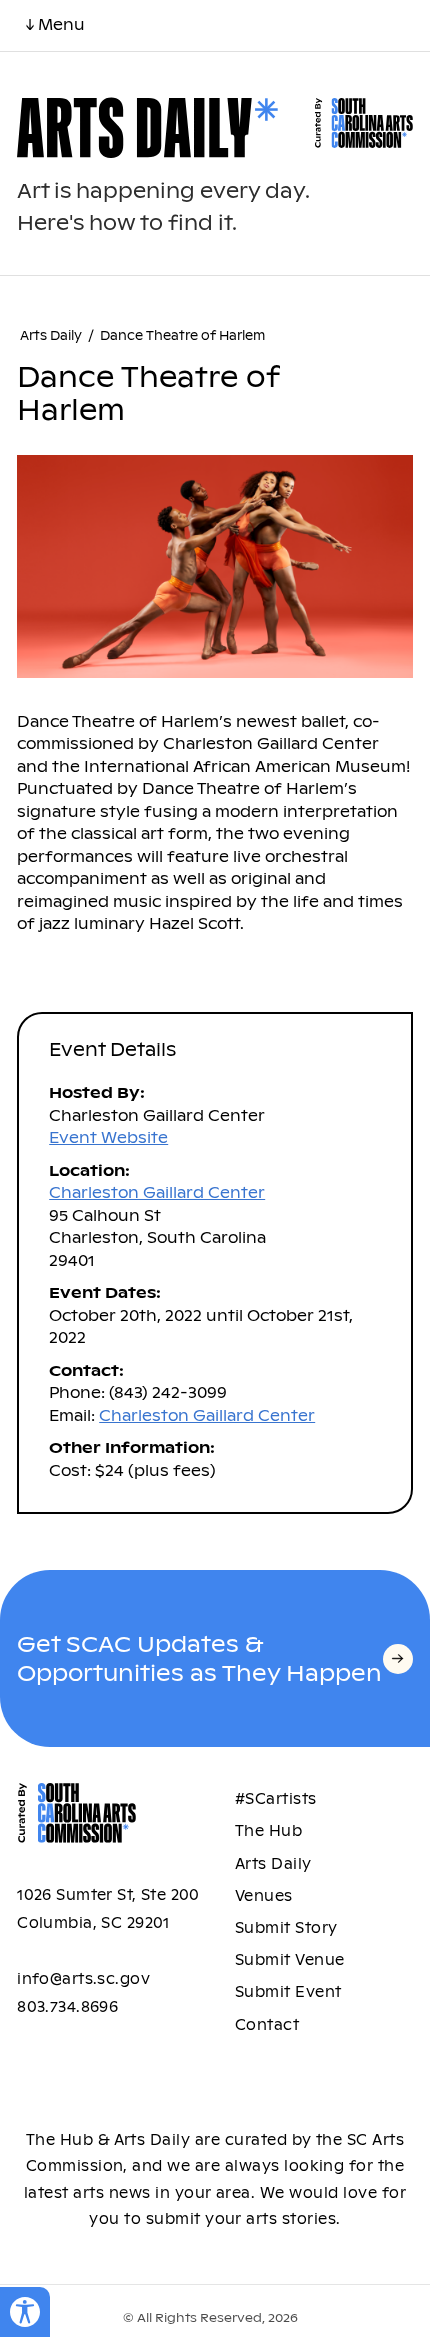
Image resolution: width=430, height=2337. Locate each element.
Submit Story (286, 1928)
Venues (264, 1896)
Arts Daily (51, 336)
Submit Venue (290, 1960)
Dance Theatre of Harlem (182, 336)
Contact (267, 2025)
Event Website (108, 1137)
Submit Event (288, 1992)
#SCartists (276, 1799)
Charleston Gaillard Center (157, 1192)
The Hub (268, 1831)
